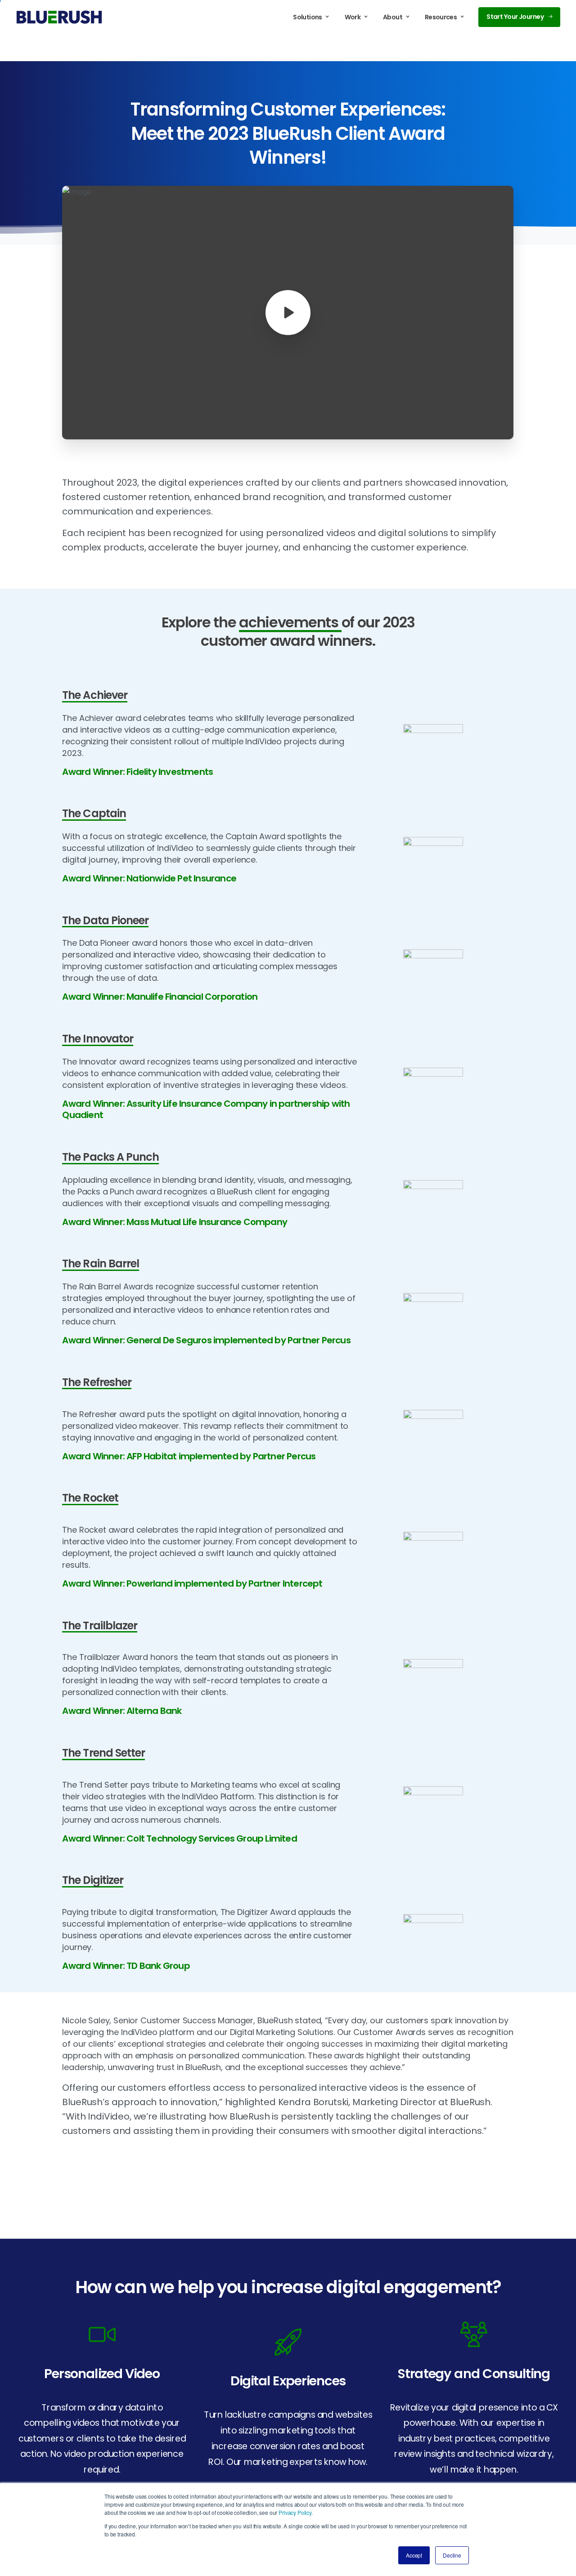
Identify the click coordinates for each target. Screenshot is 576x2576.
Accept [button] (414, 2555)
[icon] (102, 2334)
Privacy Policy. (296, 2512)
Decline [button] (452, 2555)
